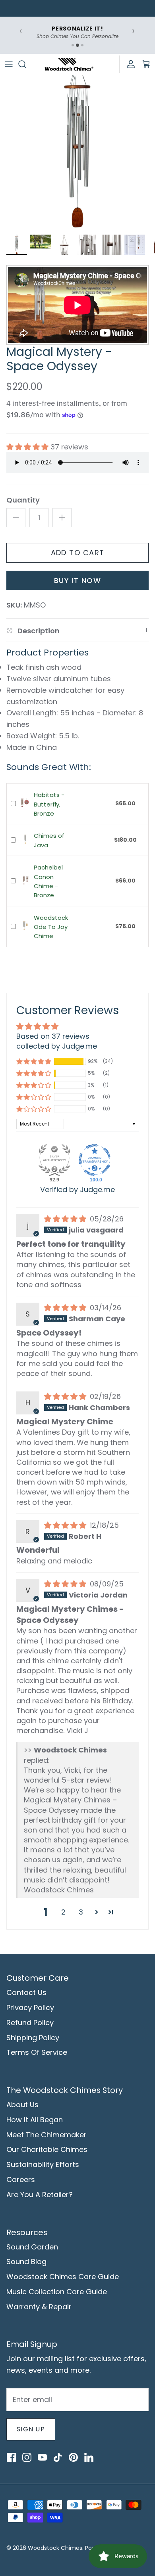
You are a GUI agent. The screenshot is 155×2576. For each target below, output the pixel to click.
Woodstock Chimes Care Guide (63, 2277)
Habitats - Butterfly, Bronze (49, 804)
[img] (66, 1219)
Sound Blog (26, 2262)
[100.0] (95, 1160)
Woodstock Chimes (55, 2548)
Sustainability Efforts (43, 2164)
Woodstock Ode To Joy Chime (51, 927)
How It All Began (35, 2120)
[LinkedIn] (89, 2457)
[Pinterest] (73, 2457)
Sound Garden (32, 2247)
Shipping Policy (33, 2038)
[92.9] (54, 1160)
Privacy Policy (30, 2007)
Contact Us (26, 1992)
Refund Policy (30, 2023)
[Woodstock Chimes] (69, 64)
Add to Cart (78, 553)
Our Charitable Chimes (47, 2149)
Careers (21, 2179)
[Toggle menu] (9, 64)
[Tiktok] (58, 2457)
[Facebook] (11, 2457)
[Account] (129, 64)
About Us (22, 2105)
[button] (28, 447)
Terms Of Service (37, 2052)
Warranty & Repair (39, 2307)
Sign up (31, 2429)
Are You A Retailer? (40, 2195)
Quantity (23, 500)
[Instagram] (27, 2457)
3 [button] (81, 1912)
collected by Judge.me (57, 1046)
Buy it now (77, 580)
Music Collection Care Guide (57, 2292)
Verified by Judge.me (77, 1190)
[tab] (73, 45)
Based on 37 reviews (53, 1036)
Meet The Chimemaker (46, 2135)
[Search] (26, 64)
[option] (77, 153)
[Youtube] (42, 2457)
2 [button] (63, 1912)
